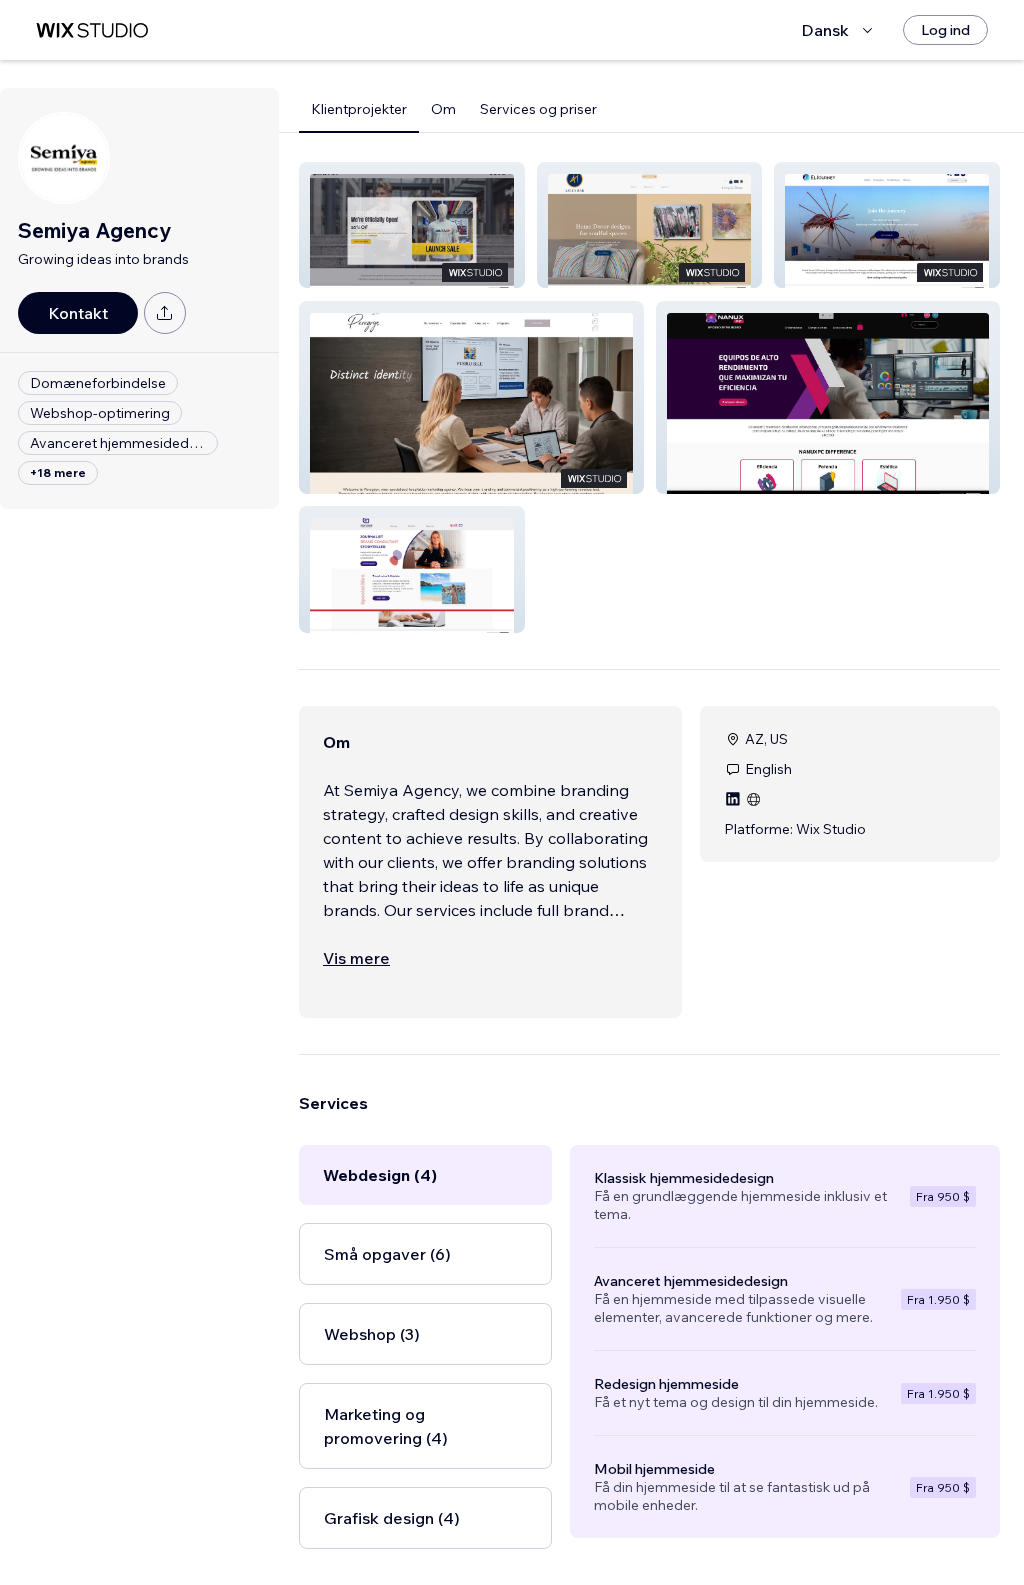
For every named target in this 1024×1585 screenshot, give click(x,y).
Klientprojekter (359, 109)
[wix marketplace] (92, 30)
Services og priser (538, 109)
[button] (412, 225)
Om (443, 109)
